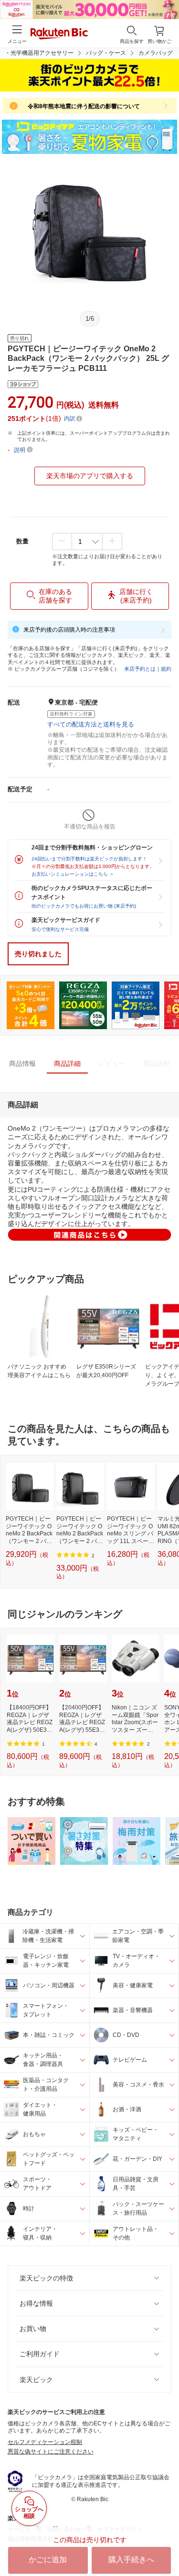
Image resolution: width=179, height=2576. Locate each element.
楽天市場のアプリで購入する (90, 476)
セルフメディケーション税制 (45, 2442)
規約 (166, 669)
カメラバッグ (156, 53)
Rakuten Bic (59, 34)
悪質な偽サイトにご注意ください (51, 2452)
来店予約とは (140, 669)
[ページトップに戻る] (165, 2545)
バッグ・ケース (106, 53)
